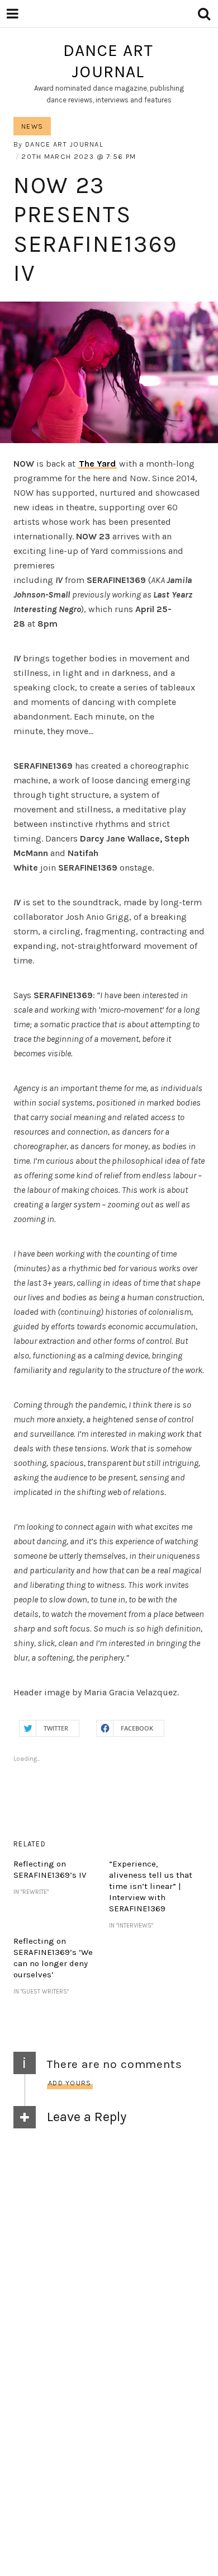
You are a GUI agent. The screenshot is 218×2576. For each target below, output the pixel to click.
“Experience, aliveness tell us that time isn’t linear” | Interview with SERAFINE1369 (151, 1886)
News (32, 126)
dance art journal (108, 61)
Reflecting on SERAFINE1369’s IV (50, 1869)
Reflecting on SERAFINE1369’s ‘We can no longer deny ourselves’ (53, 1958)
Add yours (70, 2083)
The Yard (97, 464)
